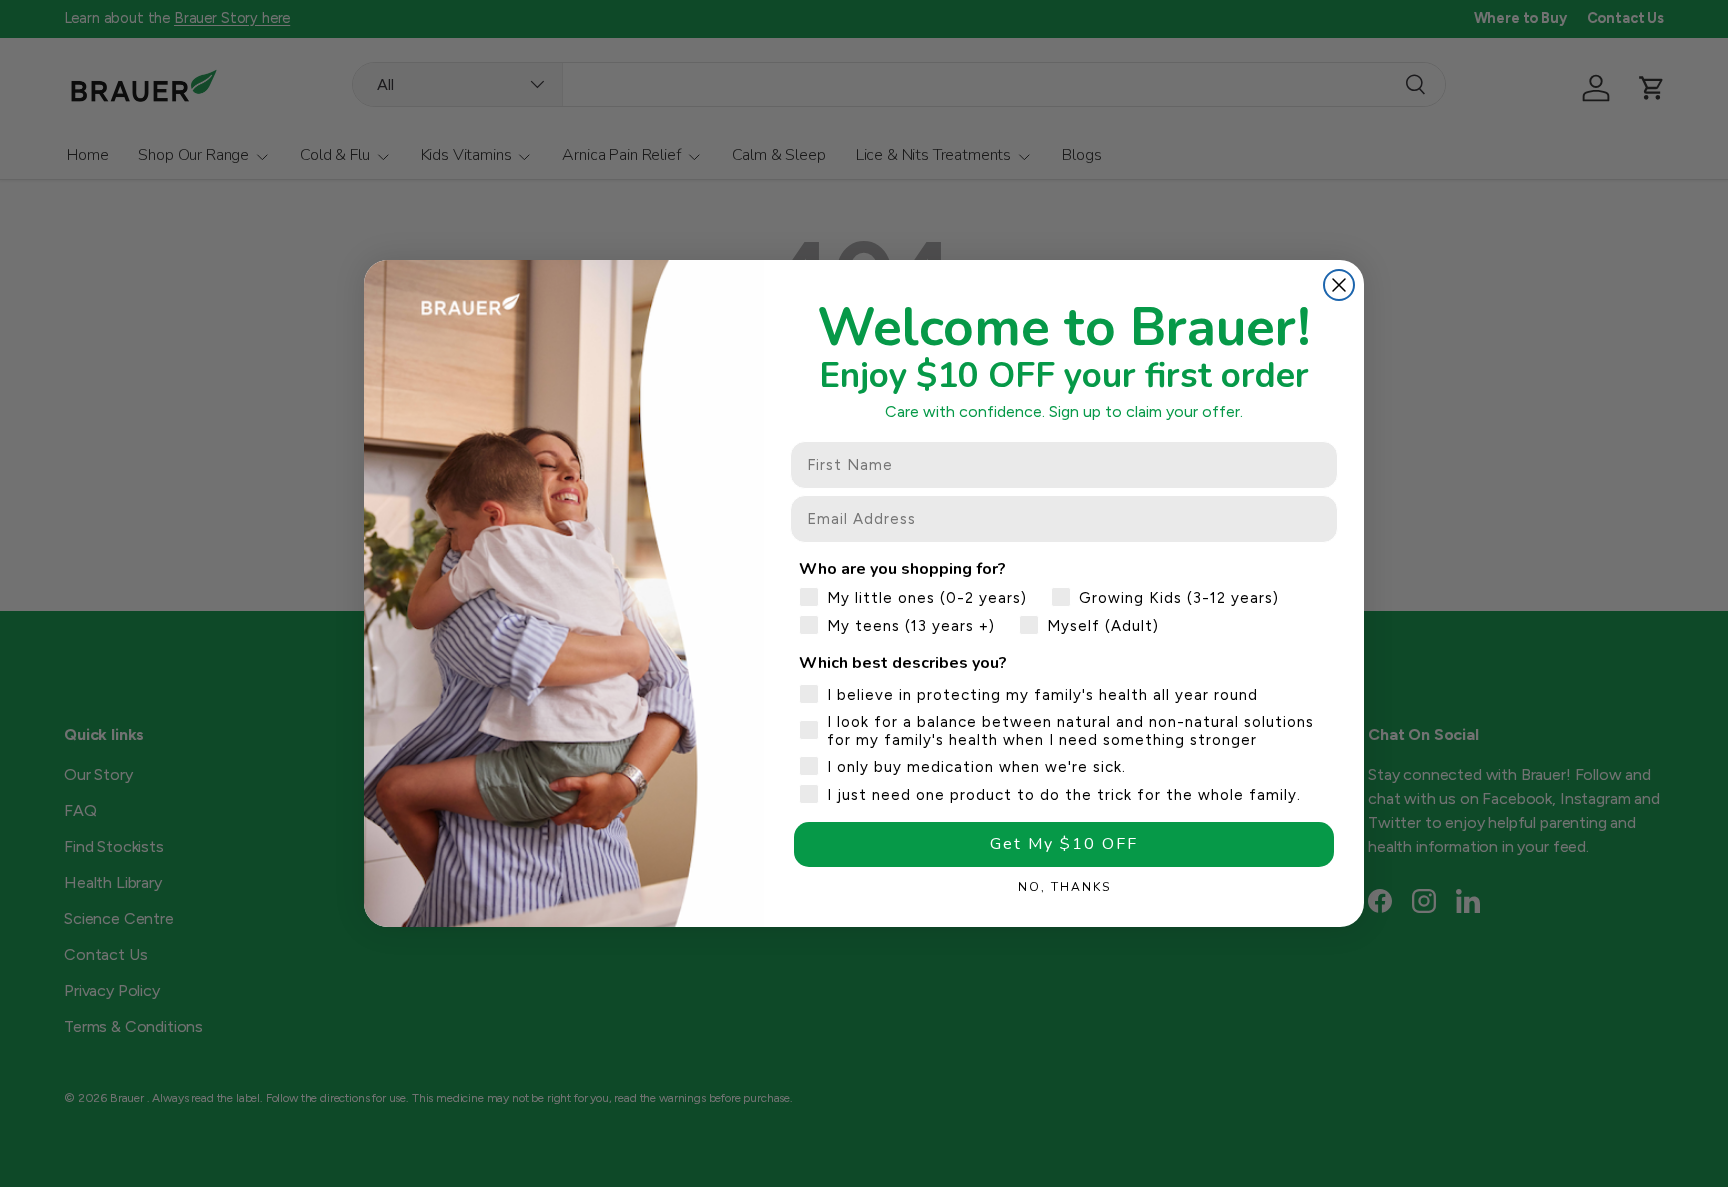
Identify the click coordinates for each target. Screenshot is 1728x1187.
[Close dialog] (1339, 285)
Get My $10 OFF (1064, 844)
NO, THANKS (1064, 887)
